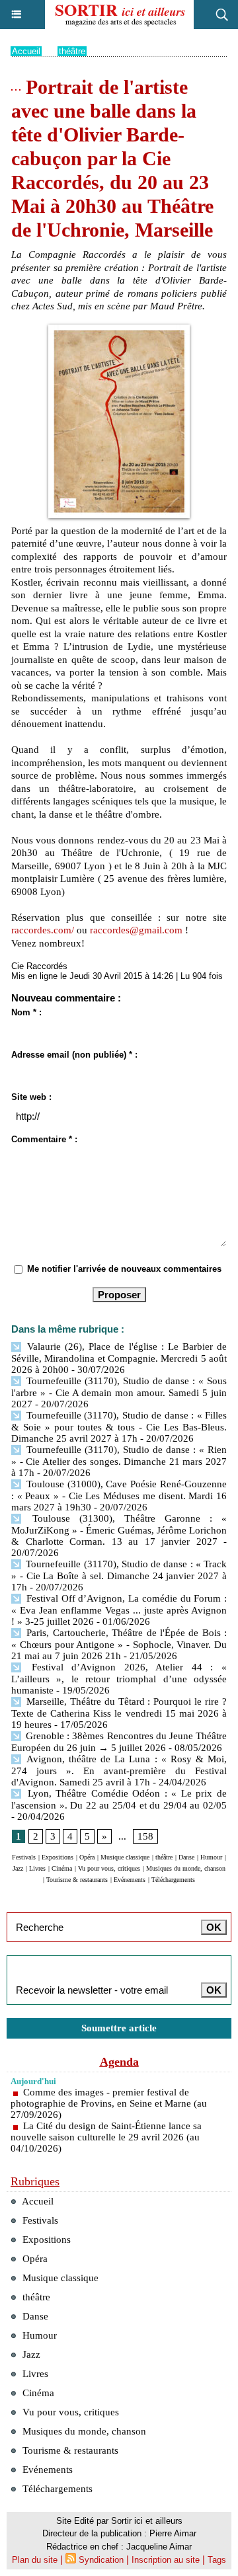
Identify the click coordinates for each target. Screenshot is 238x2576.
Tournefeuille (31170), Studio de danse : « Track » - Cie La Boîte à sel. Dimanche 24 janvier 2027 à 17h (119, 1576)
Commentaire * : (44, 1139)
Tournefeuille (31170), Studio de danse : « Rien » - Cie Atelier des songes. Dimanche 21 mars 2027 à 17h (119, 1461)
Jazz (18, 1868)
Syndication (101, 2560)
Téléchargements (173, 1880)
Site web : (31, 1097)
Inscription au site (166, 2560)
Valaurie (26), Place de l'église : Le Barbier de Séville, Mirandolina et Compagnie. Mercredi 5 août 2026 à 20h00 (119, 1358)
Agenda (119, 2062)
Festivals (24, 1857)
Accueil (26, 51)
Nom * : (26, 1012)
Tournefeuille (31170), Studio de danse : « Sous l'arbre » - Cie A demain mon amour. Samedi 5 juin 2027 (119, 1392)
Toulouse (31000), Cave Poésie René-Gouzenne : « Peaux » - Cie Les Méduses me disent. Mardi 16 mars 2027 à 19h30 (119, 1496)
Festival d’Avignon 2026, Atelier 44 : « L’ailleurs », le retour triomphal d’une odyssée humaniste (119, 1679)
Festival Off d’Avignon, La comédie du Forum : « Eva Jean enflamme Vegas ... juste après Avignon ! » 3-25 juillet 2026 (119, 1610)
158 (145, 1836)
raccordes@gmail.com (136, 930)
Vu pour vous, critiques (109, 1868)
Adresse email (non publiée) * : (74, 1055)
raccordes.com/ (43, 930)
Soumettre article (119, 2028)
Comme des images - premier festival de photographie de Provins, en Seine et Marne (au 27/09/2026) (109, 2103)
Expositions (58, 1857)
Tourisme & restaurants (77, 1880)
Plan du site (35, 2560)
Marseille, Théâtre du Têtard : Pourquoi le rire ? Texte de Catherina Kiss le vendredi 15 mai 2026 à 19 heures (119, 1713)
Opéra (87, 1857)
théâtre (72, 51)
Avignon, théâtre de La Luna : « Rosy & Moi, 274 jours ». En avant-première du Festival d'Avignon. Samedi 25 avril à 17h (119, 1771)
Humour (211, 1857)
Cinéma (62, 1868)
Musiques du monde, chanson (186, 1868)
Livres (37, 1868)
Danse (186, 1857)
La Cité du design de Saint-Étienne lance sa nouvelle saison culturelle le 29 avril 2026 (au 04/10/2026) (106, 2137)
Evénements (130, 1880)
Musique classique (125, 1857)
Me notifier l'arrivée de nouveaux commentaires (124, 1269)
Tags (217, 2560)
